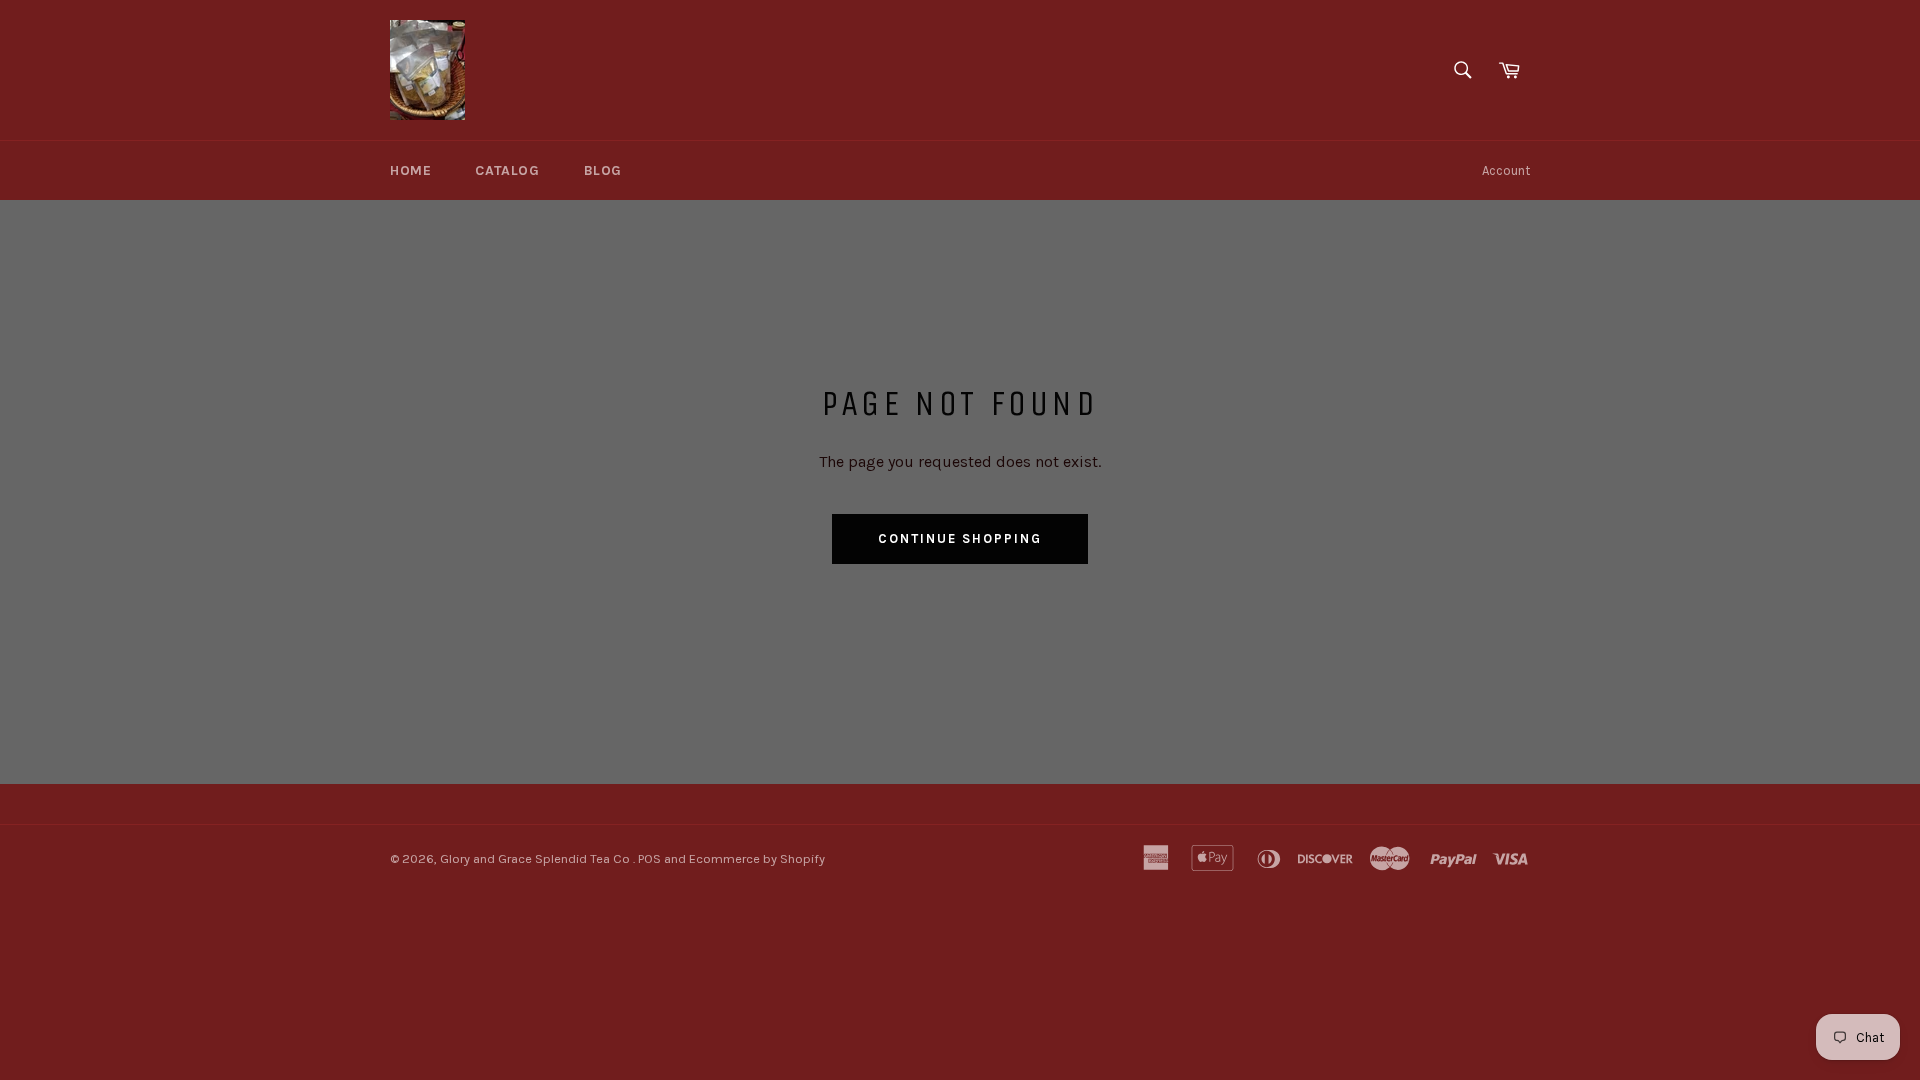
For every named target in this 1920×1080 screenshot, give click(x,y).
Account (1506, 170)
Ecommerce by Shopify (757, 858)
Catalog (507, 170)
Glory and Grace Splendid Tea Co (536, 858)
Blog (603, 170)
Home (410, 170)
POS (649, 858)
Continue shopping (959, 538)
